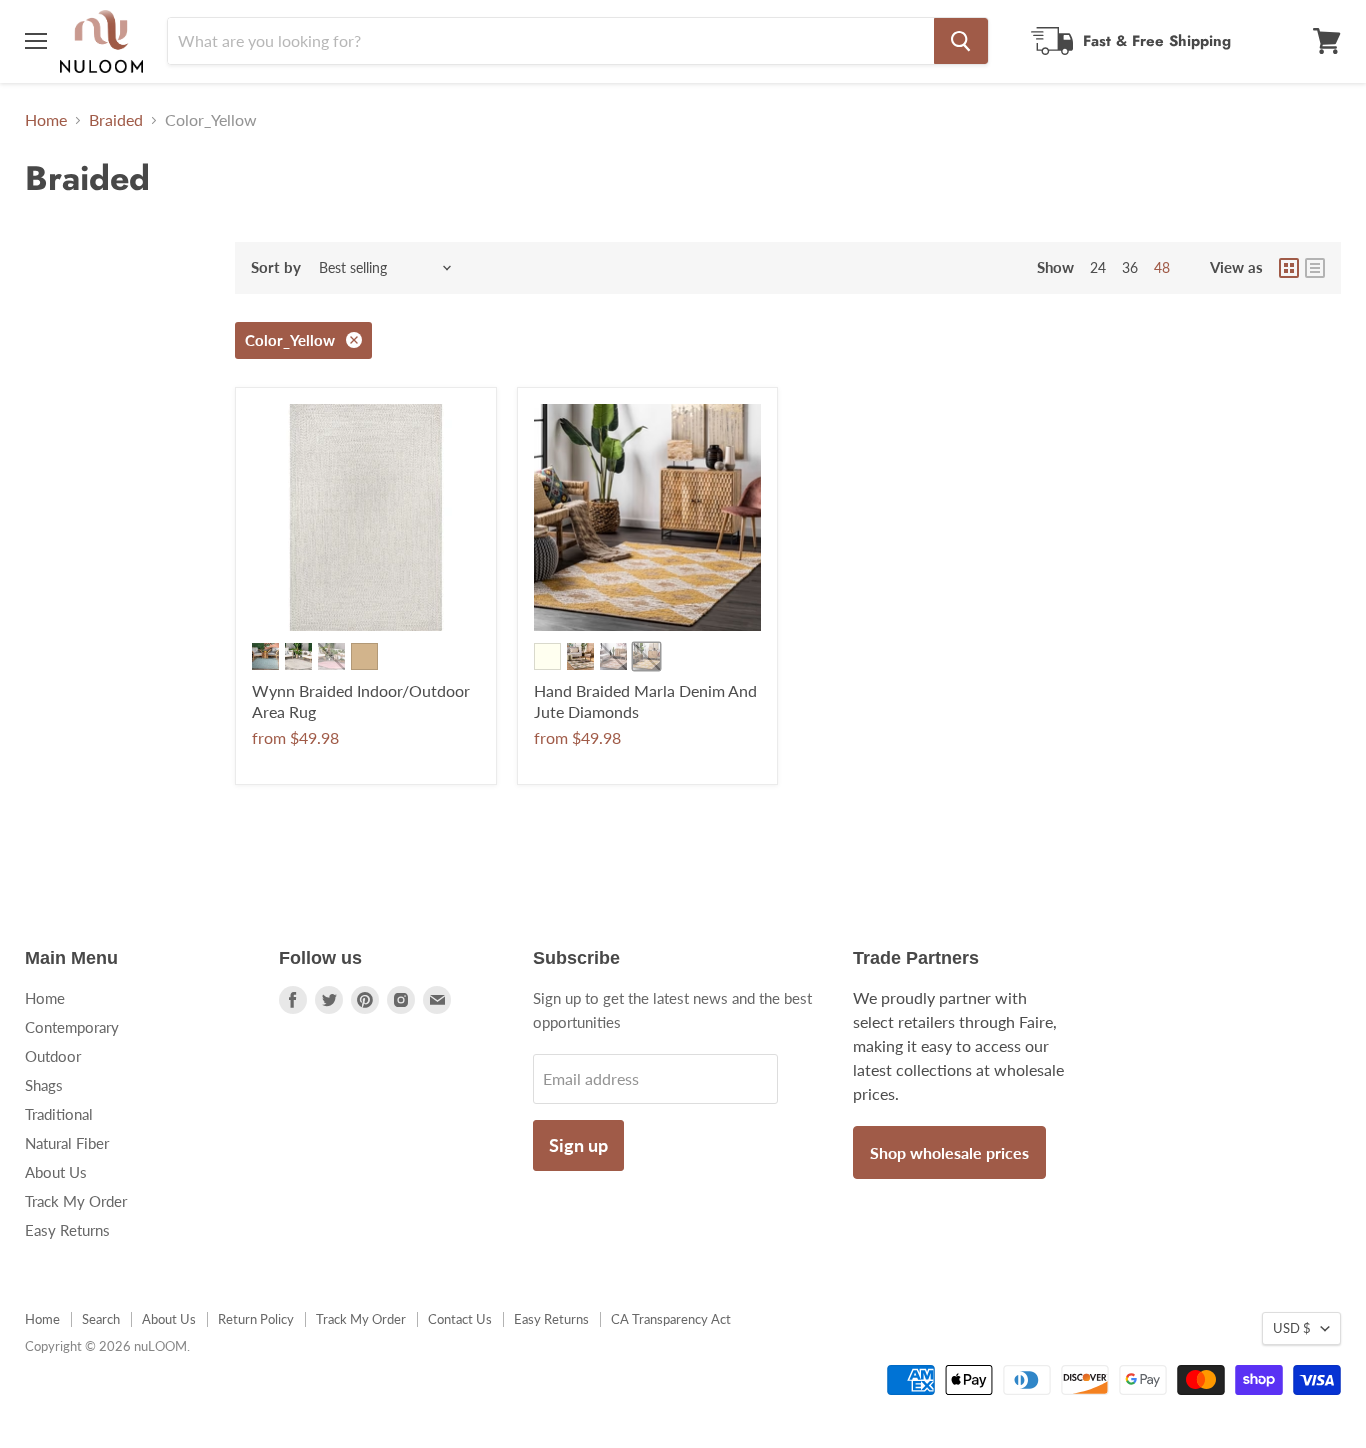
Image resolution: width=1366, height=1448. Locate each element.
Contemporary (72, 1027)
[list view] (1315, 268)
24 (1098, 267)
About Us (56, 1172)
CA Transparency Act (671, 1319)
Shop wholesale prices (949, 1152)
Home (46, 120)
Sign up (578, 1145)
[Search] (961, 41)
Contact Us (460, 1319)
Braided (116, 120)
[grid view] (1289, 268)
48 (1162, 267)
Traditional (59, 1114)
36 (1130, 267)
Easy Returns (67, 1230)
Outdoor (53, 1056)
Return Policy (256, 1319)
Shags (44, 1085)
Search (101, 1319)
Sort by (276, 267)
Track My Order (76, 1201)
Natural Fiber (67, 1143)
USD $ (1292, 1328)
